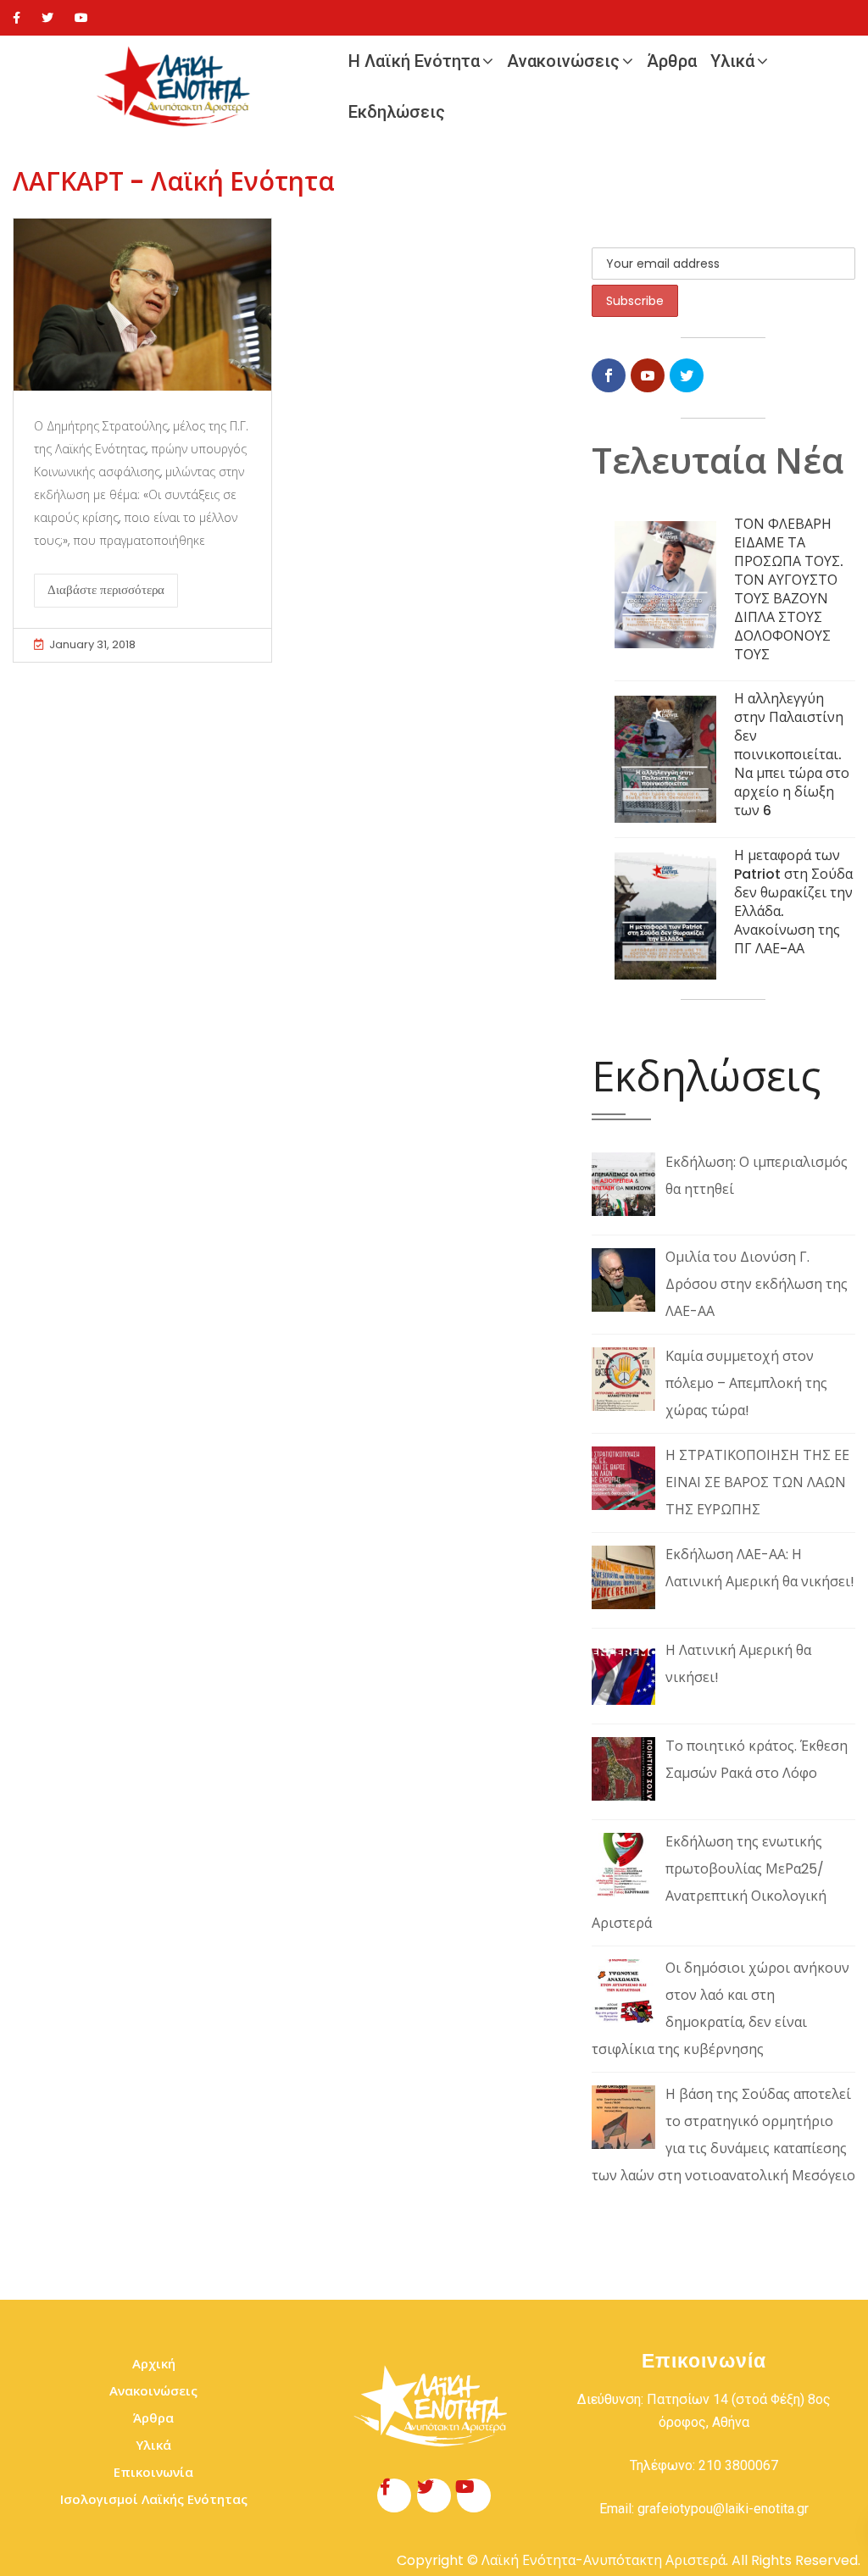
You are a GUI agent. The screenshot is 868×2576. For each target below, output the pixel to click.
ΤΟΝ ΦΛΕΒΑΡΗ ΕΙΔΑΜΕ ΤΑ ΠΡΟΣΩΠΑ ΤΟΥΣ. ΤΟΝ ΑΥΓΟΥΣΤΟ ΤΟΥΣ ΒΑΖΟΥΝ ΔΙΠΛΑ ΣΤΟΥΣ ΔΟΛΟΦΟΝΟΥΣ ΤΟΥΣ (789, 589)
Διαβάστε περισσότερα (106, 590)
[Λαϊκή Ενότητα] (177, 87)
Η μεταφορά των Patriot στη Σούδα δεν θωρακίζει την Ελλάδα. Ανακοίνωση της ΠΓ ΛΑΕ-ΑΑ (793, 902)
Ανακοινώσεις (563, 61)
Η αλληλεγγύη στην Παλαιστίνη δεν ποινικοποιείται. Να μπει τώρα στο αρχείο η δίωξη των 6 (792, 755)
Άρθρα (672, 61)
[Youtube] (81, 18)
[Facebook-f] (394, 2495)
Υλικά (732, 61)
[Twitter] (47, 18)
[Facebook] (17, 18)
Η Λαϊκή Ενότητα (414, 61)
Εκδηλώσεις (397, 112)
